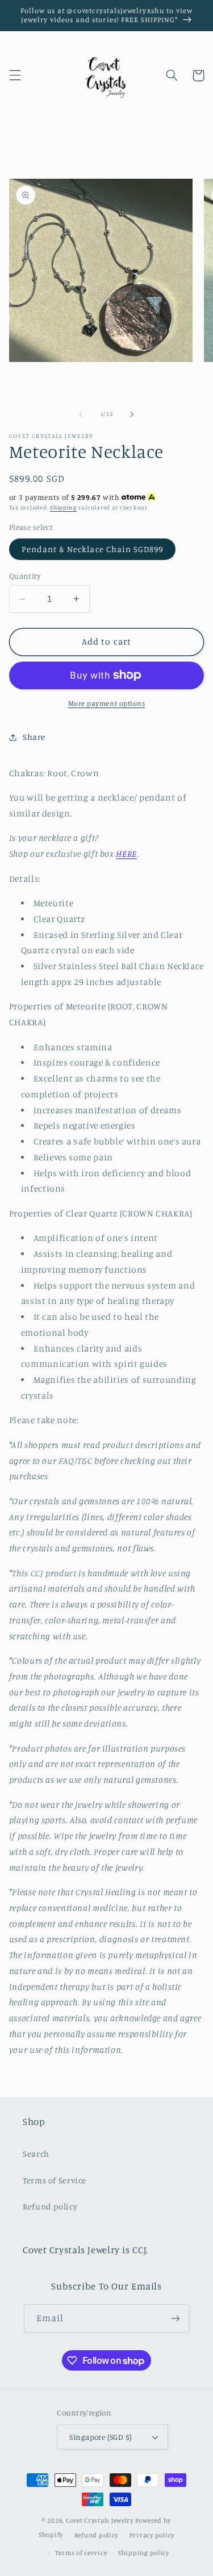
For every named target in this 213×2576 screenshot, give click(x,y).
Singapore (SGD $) (101, 2437)
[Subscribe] (176, 2318)
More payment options (107, 703)
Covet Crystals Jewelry (100, 2520)
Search (36, 2154)
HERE (126, 854)
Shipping (63, 507)
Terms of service (81, 2553)
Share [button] (34, 737)
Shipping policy (144, 2553)
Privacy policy (152, 2535)
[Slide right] (132, 414)
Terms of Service (55, 2180)
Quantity (25, 576)
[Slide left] (81, 414)
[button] (15, 75)
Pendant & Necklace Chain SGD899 (93, 549)
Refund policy (50, 2206)
